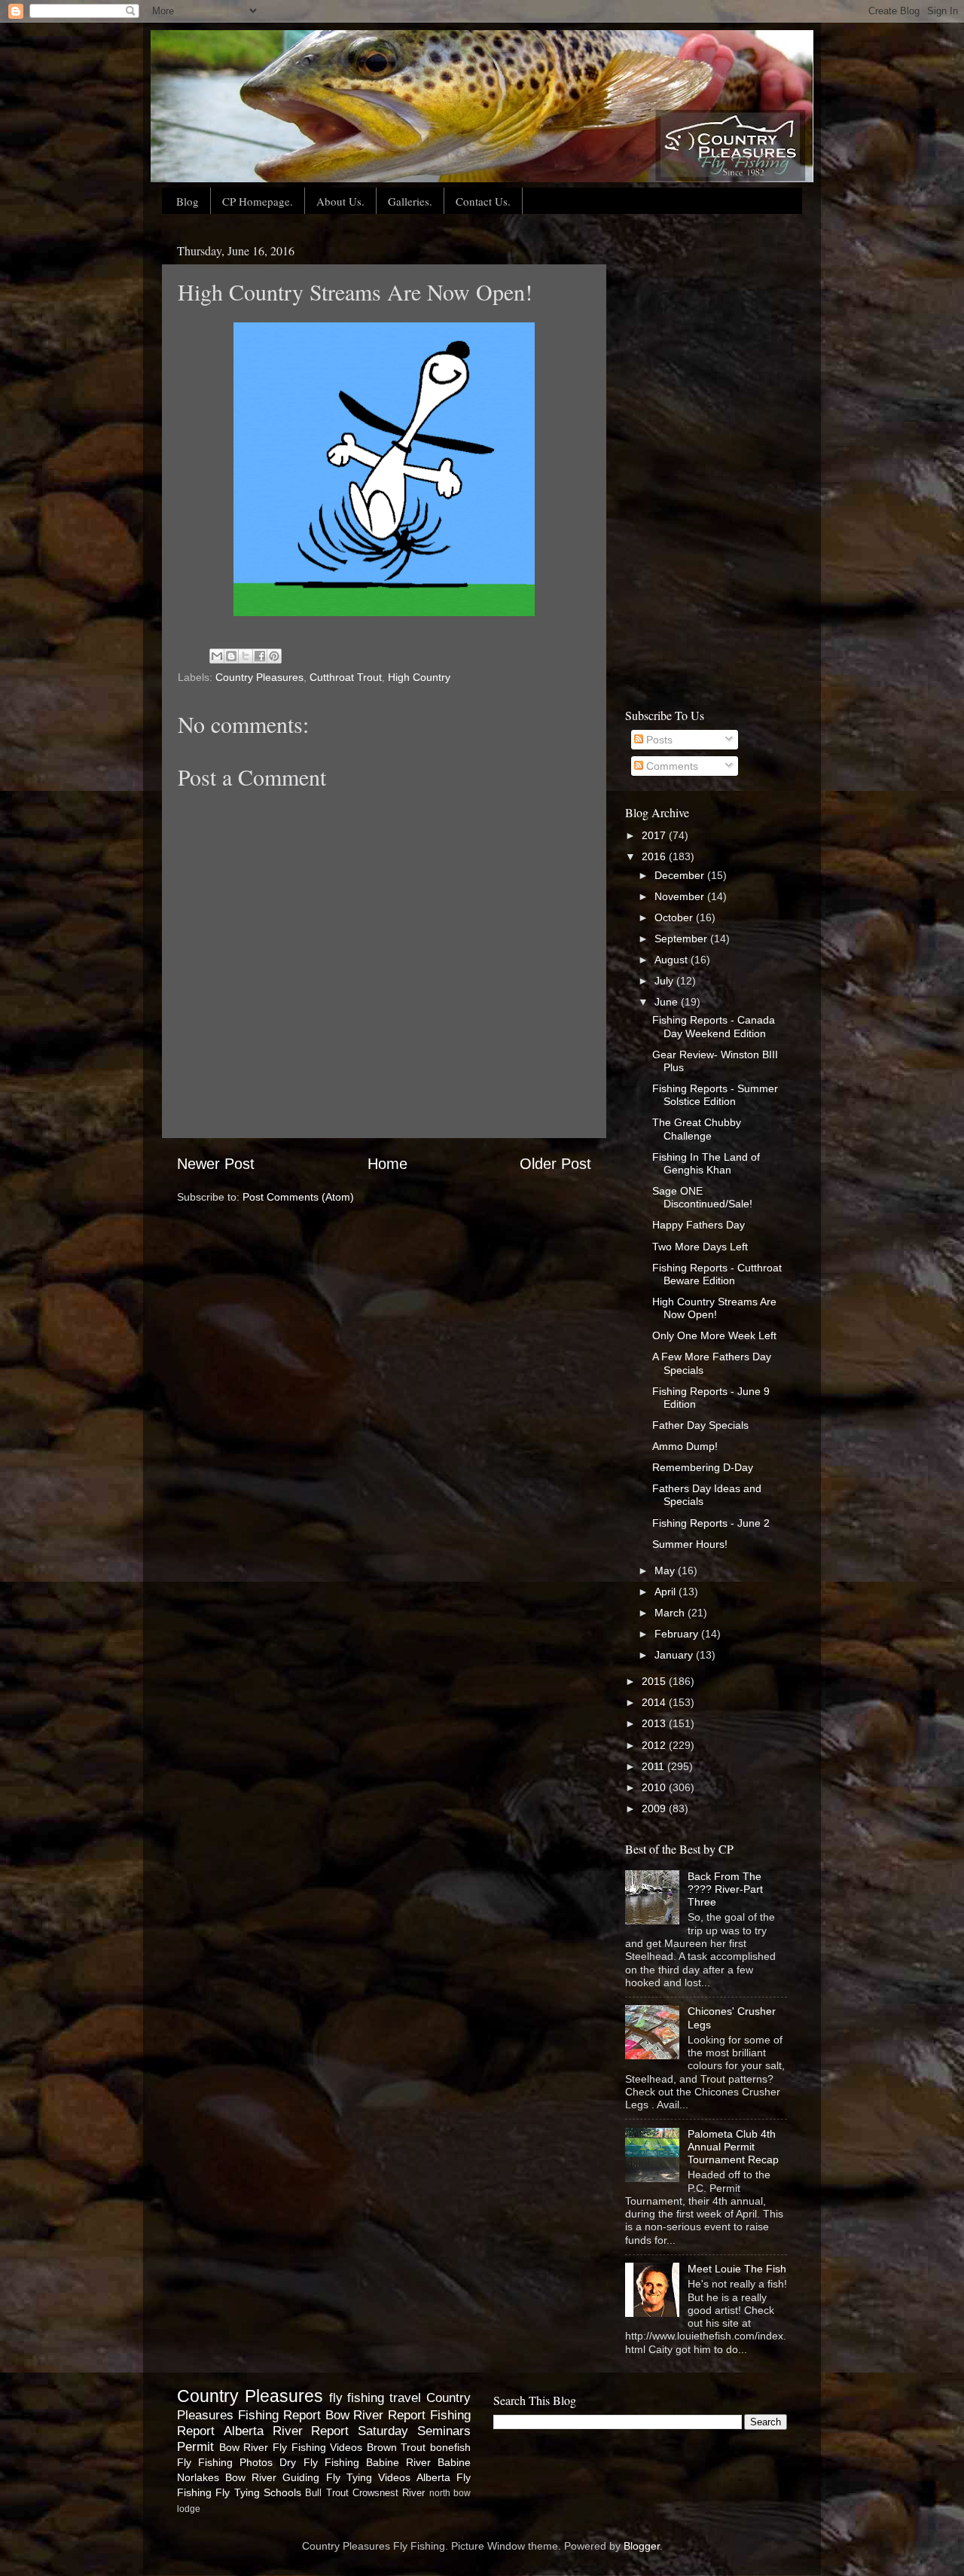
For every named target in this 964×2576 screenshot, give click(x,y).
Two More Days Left (700, 1247)
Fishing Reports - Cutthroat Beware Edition (717, 1274)
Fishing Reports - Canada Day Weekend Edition (714, 1026)
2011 (654, 1766)
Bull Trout (326, 2493)
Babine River (398, 2462)
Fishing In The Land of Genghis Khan (706, 1163)
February (678, 1634)
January (675, 1655)
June (668, 1002)
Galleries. (410, 201)
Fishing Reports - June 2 (711, 1523)
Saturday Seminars (414, 2431)
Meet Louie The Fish (737, 2269)
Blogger (642, 2546)
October (675, 917)
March (671, 1613)
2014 (655, 1702)
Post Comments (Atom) (298, 1197)
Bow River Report (376, 2415)
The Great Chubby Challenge (697, 1129)
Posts (658, 740)
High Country (419, 677)
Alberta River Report (287, 2431)
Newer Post (216, 1164)
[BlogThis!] (231, 656)
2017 (655, 835)
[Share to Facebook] (260, 656)
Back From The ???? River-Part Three (725, 1889)
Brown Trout (397, 2447)
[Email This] (217, 656)
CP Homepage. (258, 201)
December (681, 875)
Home (387, 1164)
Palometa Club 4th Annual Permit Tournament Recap (733, 2147)
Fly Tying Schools (258, 2492)
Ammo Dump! (685, 1446)
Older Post (555, 1164)
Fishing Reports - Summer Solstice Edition (715, 1095)
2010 (655, 1787)
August (673, 960)
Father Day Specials (700, 1425)
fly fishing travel (375, 2397)
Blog (188, 201)
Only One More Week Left (714, 1335)
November (681, 896)
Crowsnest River (389, 2493)
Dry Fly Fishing (319, 2462)
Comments (671, 766)
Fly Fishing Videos (317, 2447)
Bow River (244, 2447)
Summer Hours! (690, 1544)
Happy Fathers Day (699, 1225)
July (665, 981)
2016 (655, 856)
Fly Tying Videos (368, 2477)
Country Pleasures (259, 677)
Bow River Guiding (272, 2477)
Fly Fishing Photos (225, 2462)
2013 (655, 1723)
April (667, 1592)
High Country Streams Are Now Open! (714, 1308)
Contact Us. (483, 201)
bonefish (450, 2447)
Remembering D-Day (703, 1467)
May (666, 1570)
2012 (655, 1745)
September (682, 939)
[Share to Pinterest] (274, 656)
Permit (195, 2446)
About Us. (340, 201)
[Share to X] (246, 656)
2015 (655, 1681)
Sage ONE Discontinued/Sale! (702, 1197)
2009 (655, 1808)
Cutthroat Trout (346, 677)
